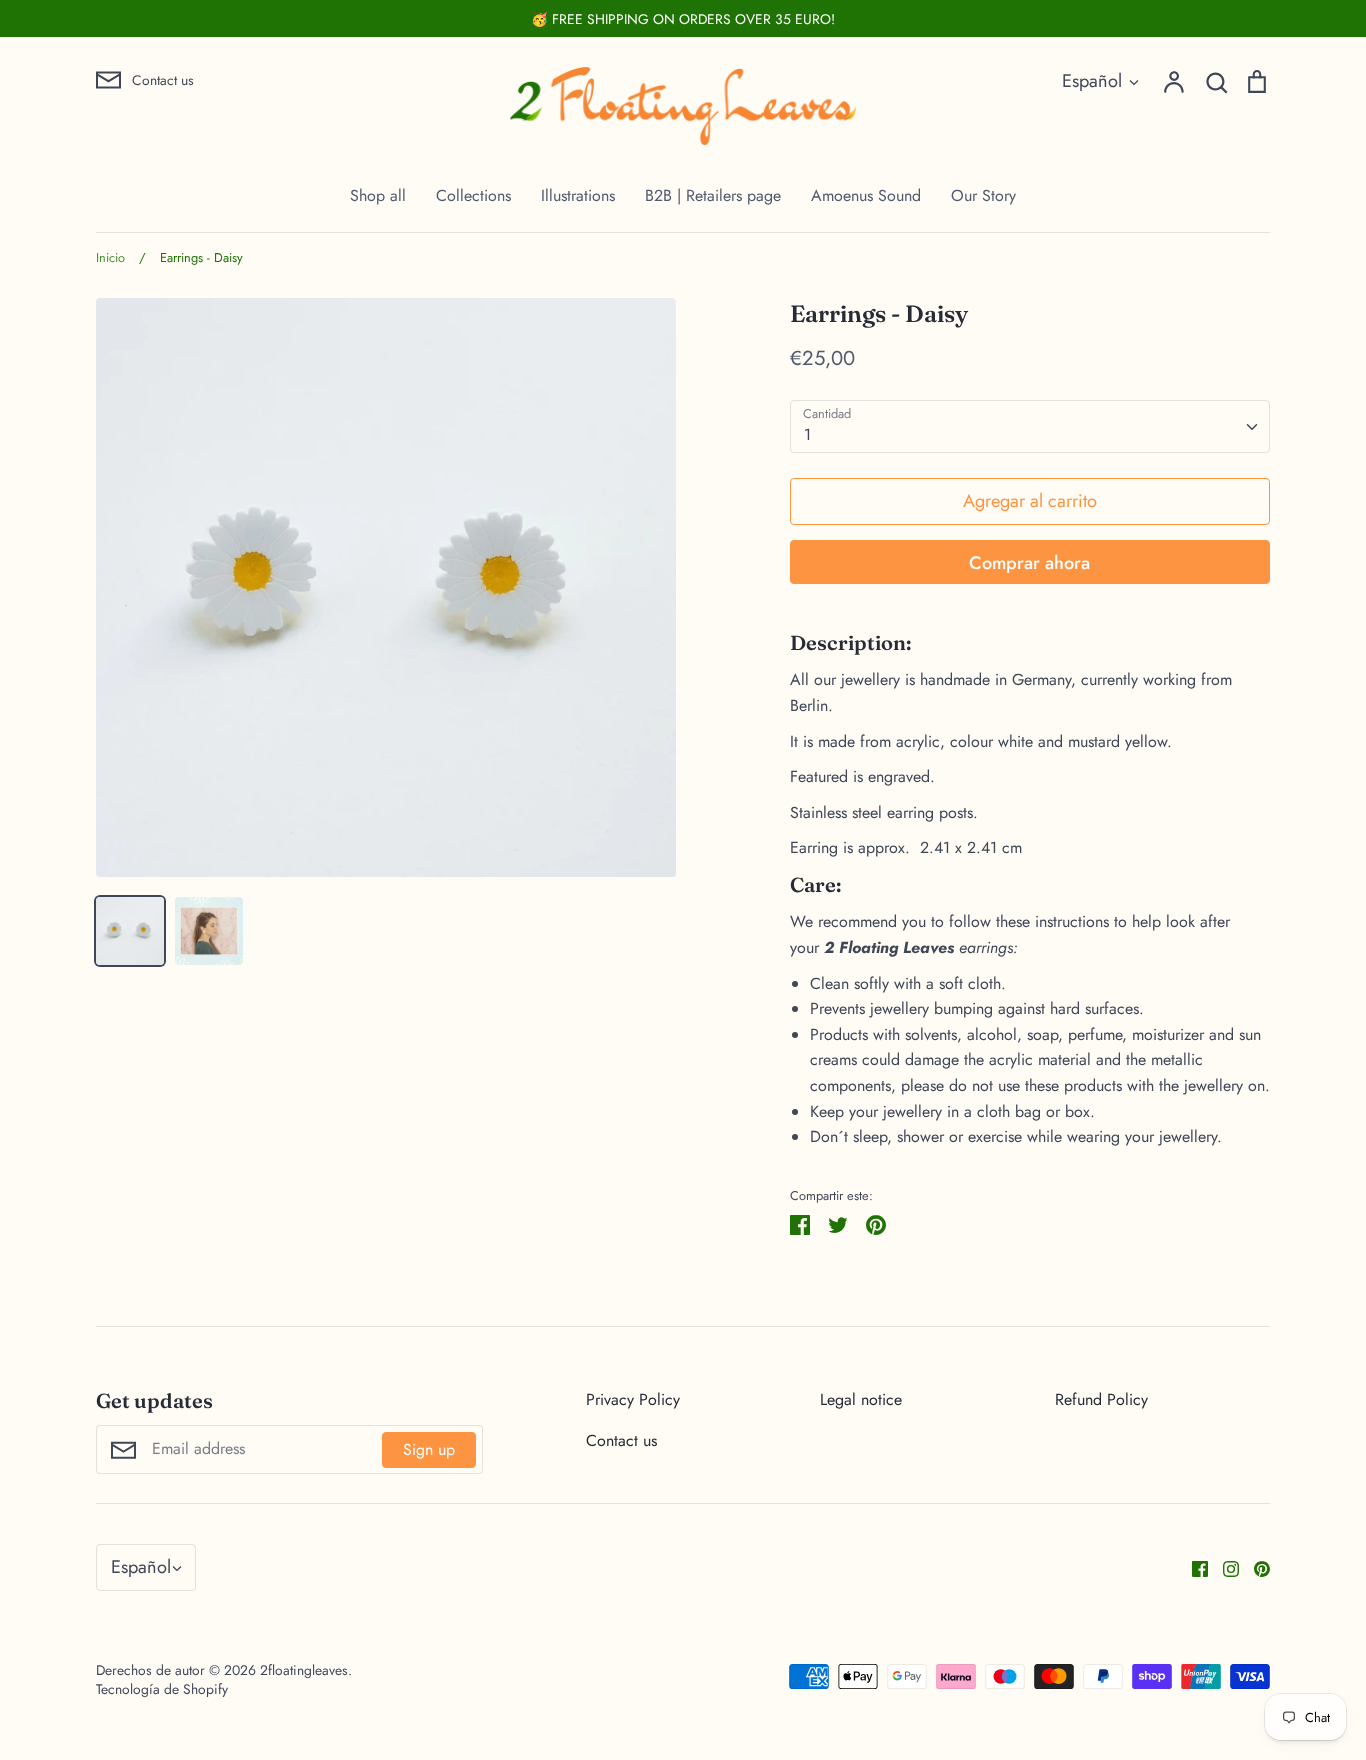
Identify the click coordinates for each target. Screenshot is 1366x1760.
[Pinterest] (1254, 1567)
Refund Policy (1101, 1399)
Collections (473, 195)
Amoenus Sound (866, 195)
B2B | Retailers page (713, 195)
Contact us (621, 1440)
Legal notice (861, 1399)
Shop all (378, 195)
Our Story (983, 195)
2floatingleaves (304, 1670)
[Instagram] (1223, 1567)
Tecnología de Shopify (162, 1689)
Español (1092, 81)
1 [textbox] (807, 434)
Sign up (429, 1449)
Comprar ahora (1029, 563)
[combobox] (1030, 426)
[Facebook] (1192, 1567)
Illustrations (578, 195)
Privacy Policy (633, 1399)
